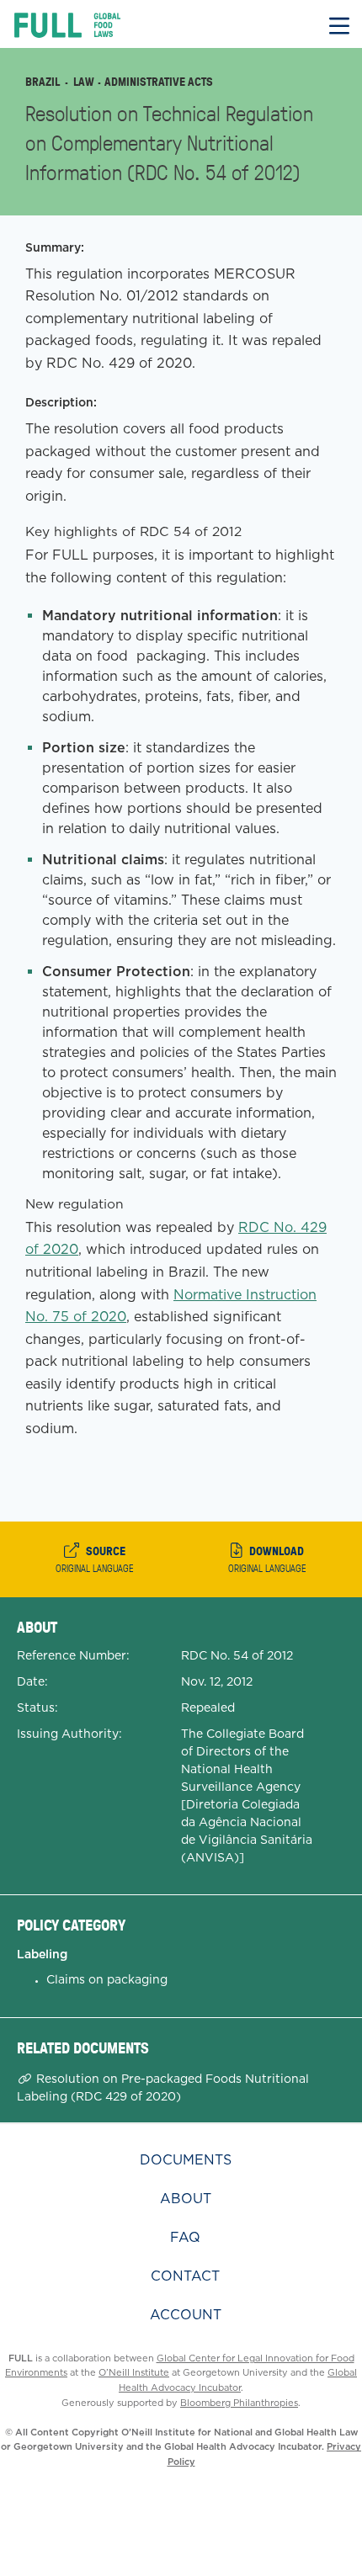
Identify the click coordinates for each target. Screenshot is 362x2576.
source (95, 1559)
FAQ (185, 2237)
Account (186, 2315)
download (267, 1559)
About (186, 2199)
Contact (185, 2276)
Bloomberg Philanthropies (239, 2403)
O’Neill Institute (134, 2372)
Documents (186, 2160)
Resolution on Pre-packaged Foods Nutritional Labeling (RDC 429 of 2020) (163, 2087)
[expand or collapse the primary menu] (339, 24)
